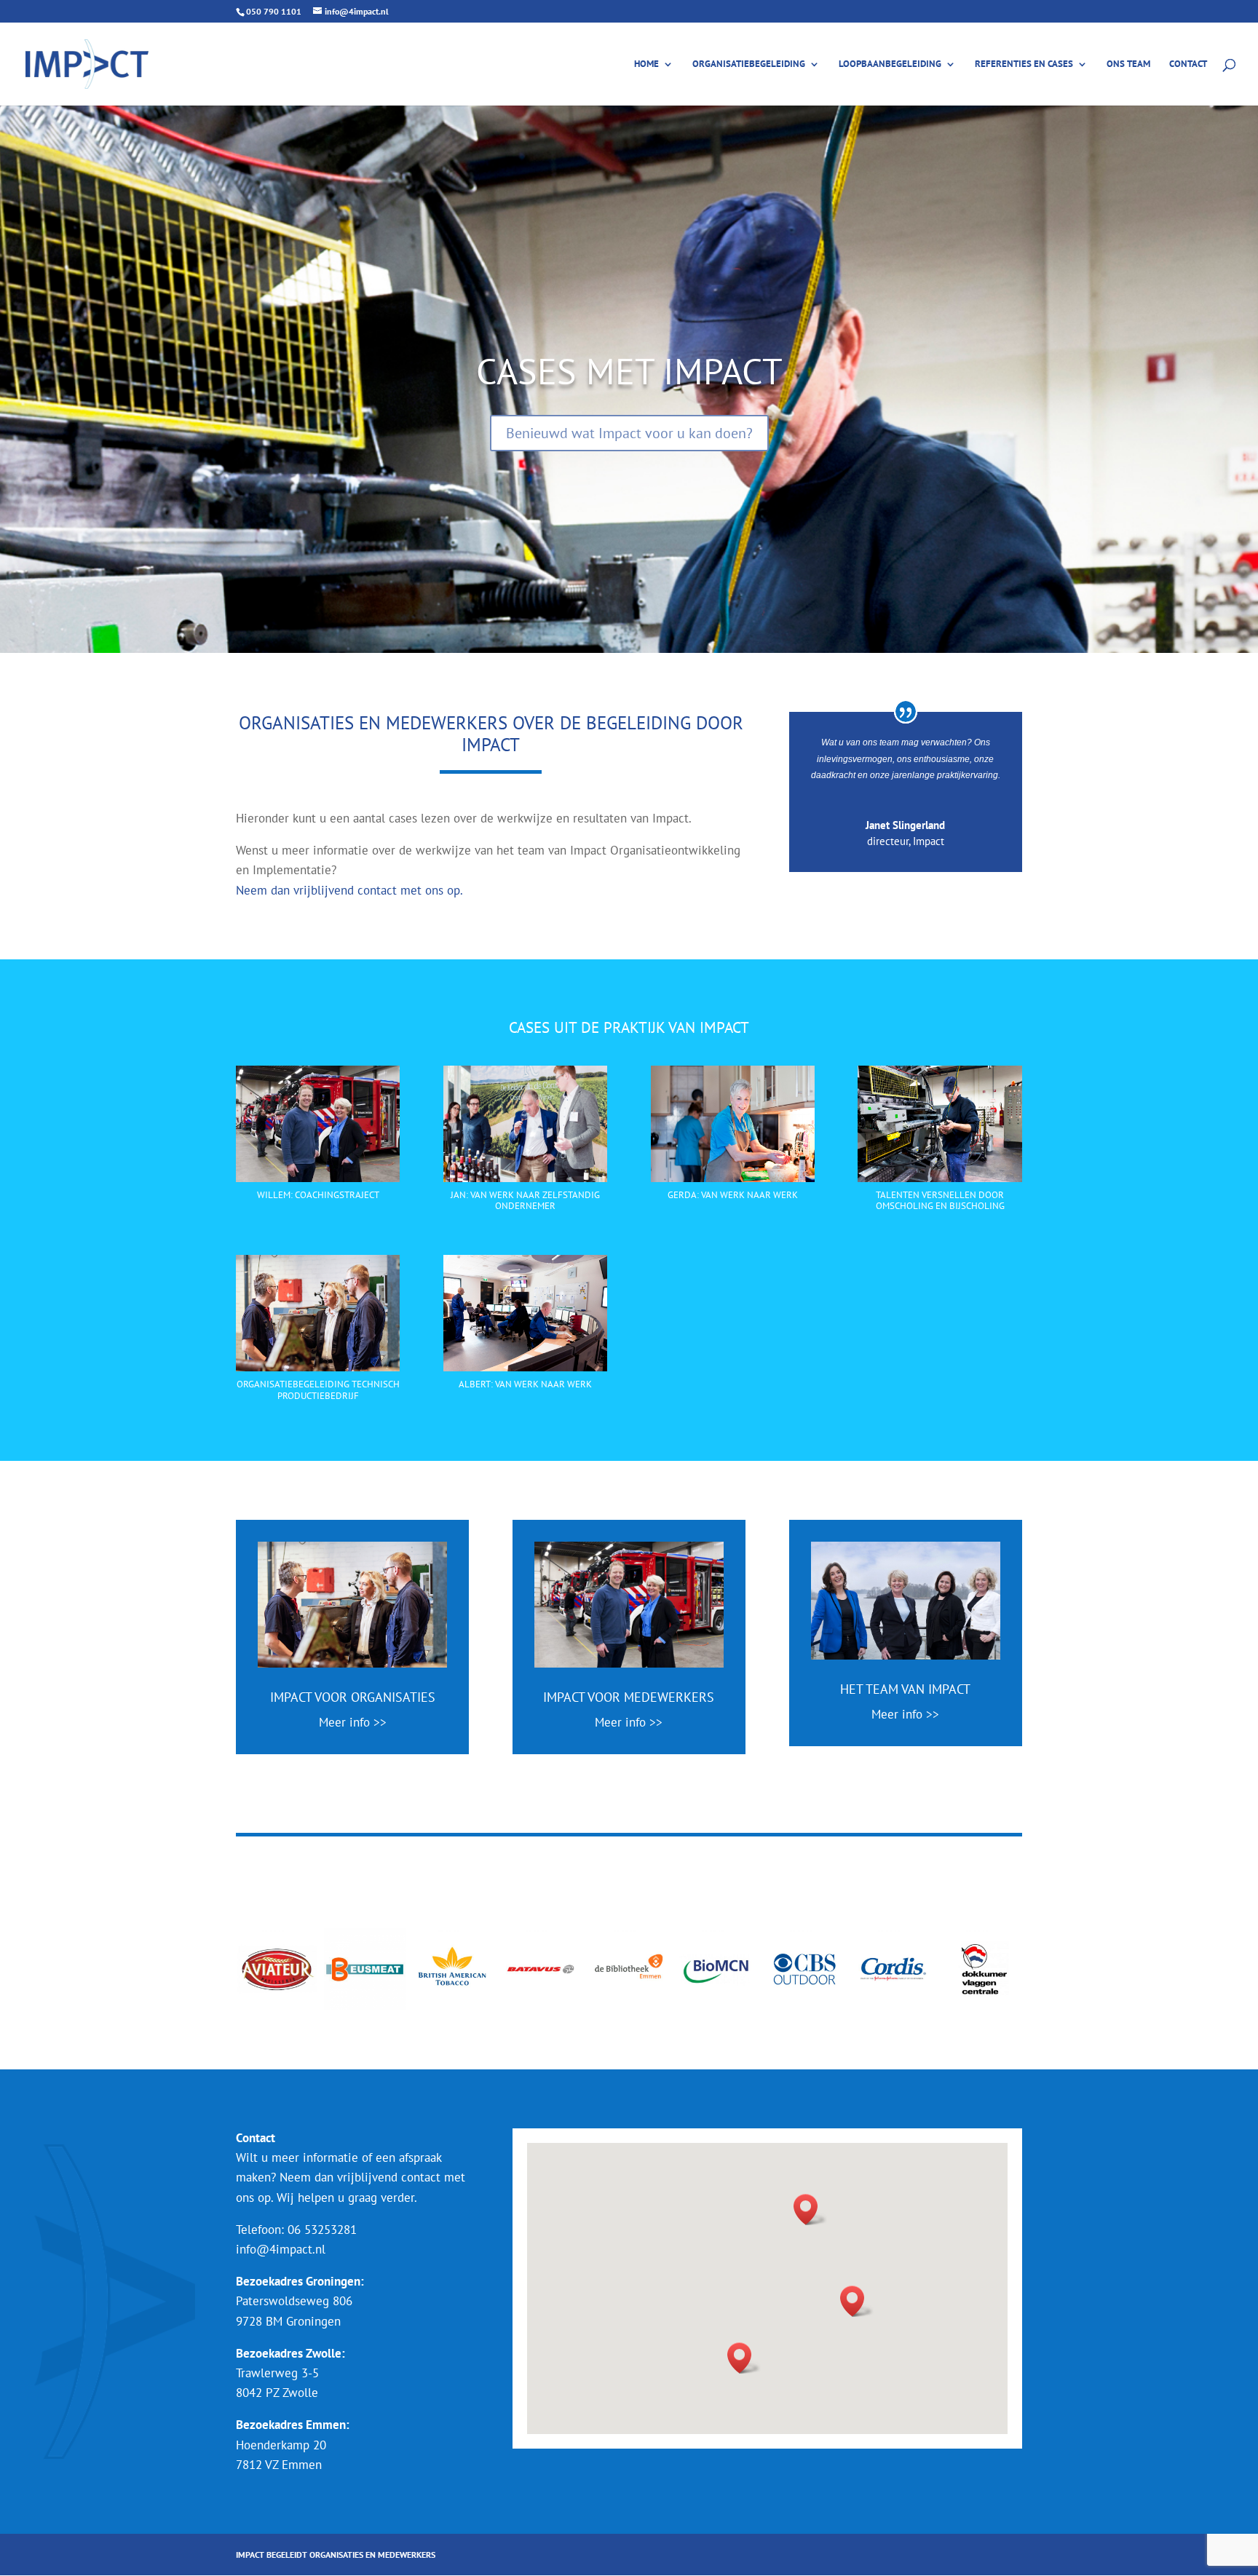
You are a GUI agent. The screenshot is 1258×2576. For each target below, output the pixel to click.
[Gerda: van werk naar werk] (733, 1124)
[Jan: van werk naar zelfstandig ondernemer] (525, 1124)
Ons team (1128, 64)
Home (646, 64)
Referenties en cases (1024, 64)
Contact (1188, 64)
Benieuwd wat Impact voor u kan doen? (629, 433)
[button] (810, 2210)
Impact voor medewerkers (629, 1697)
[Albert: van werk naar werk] (525, 1313)
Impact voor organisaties (353, 1697)
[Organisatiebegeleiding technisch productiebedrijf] (318, 1313)
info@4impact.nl (281, 2249)
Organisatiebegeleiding (749, 64)
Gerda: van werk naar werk (733, 1195)
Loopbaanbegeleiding (890, 64)
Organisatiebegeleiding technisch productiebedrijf (318, 1390)
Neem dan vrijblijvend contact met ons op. (349, 890)
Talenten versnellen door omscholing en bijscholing (940, 1201)
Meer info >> (353, 1722)
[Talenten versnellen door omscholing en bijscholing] (939, 1124)
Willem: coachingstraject (318, 1195)
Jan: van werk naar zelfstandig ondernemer (525, 1201)
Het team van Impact (905, 1689)
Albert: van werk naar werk (525, 1384)
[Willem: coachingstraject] (318, 1124)
